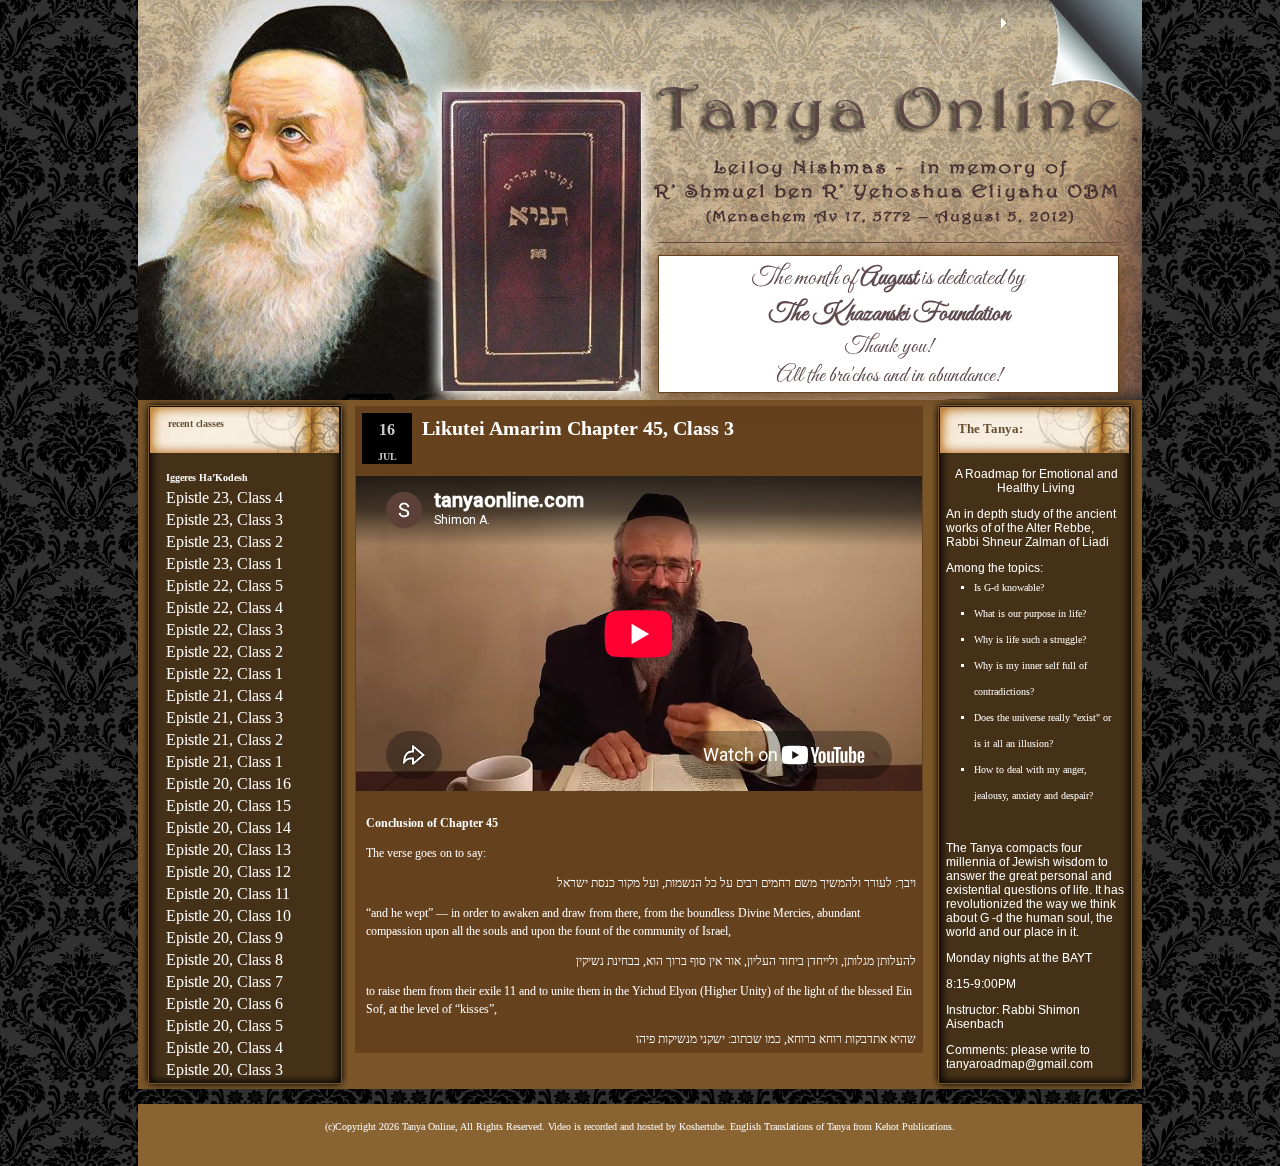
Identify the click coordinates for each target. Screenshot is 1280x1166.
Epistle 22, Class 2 (224, 651)
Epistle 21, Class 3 (224, 717)
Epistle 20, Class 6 (224, 1003)
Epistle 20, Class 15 (228, 805)
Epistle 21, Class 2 (224, 739)
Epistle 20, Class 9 (224, 937)
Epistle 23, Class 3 (224, 519)
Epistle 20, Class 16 (228, 783)
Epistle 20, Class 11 (228, 893)
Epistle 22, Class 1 (224, 673)
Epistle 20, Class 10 (228, 915)
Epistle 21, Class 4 (224, 695)
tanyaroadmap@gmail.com (1019, 1064)
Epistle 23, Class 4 (224, 497)
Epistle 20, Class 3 (224, 1069)
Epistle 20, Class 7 (224, 981)
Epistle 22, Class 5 (224, 585)
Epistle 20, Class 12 (228, 871)
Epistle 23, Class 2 (224, 541)
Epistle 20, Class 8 (224, 959)
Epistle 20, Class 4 (224, 1047)
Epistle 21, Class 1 (224, 761)
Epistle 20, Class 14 (228, 827)
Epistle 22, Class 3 (224, 629)
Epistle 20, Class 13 (228, 849)
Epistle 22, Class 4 (224, 607)
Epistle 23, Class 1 (224, 563)
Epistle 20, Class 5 (224, 1025)
